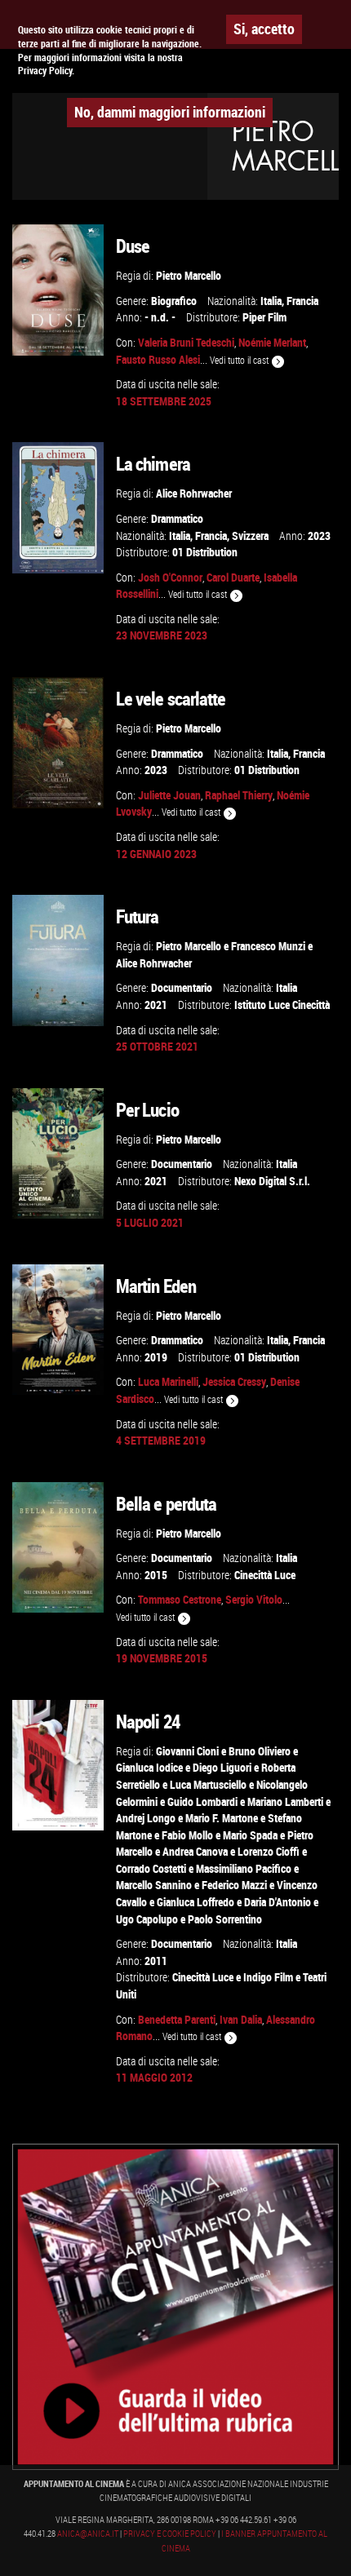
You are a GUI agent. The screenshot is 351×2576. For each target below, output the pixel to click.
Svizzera (250, 536)
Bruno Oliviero (260, 1751)
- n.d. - (160, 317)
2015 (156, 1575)
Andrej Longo (146, 1818)
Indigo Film (268, 1977)
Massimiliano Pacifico (244, 1868)
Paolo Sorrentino (225, 1919)
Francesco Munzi (268, 946)
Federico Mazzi (234, 1885)
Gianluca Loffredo (195, 1902)
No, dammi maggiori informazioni (170, 112)
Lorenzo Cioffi (269, 1851)
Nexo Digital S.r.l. (272, 1181)
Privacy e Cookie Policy (170, 2534)
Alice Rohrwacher (194, 493)
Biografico (174, 301)
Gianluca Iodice (149, 1767)
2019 (156, 1357)
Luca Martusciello (208, 1784)
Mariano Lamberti (285, 1801)
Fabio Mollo (187, 1835)
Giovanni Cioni (187, 1751)
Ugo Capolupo (147, 1919)
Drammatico (177, 518)
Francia (302, 301)
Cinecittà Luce (265, 1575)
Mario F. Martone (222, 1818)
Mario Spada (250, 1835)
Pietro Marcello (189, 275)
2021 (156, 1005)
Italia (271, 301)
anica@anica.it (88, 2534)
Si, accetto (264, 29)
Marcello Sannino (154, 1885)
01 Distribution (205, 552)
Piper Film (264, 317)
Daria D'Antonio (278, 1902)
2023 (319, 536)
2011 (156, 1961)
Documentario (182, 987)
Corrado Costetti (151, 1868)
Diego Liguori (222, 1767)
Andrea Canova (195, 1851)
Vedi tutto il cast (240, 360)
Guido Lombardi (202, 1801)
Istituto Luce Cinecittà (282, 1005)
